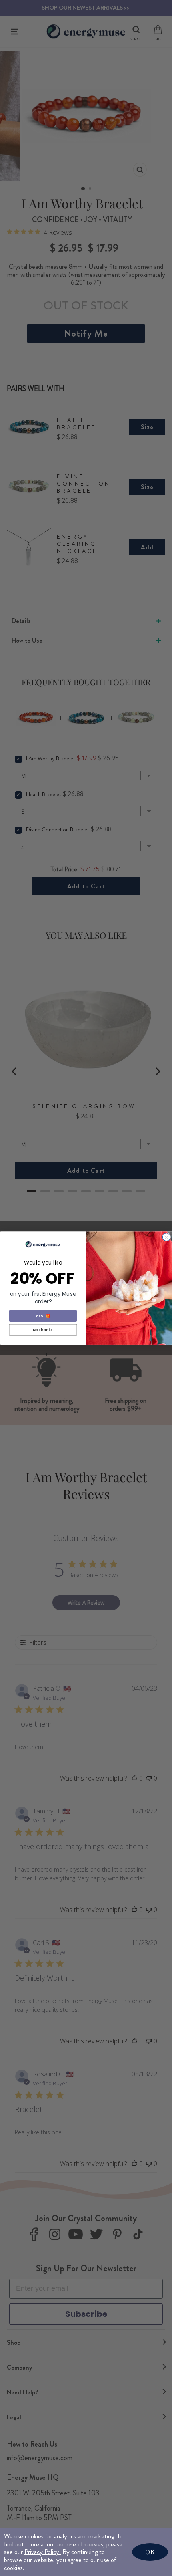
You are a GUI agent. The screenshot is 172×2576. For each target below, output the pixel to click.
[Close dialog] (166, 1237)
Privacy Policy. (43, 2552)
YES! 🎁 (43, 1316)
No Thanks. (43, 1330)
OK (150, 2552)
